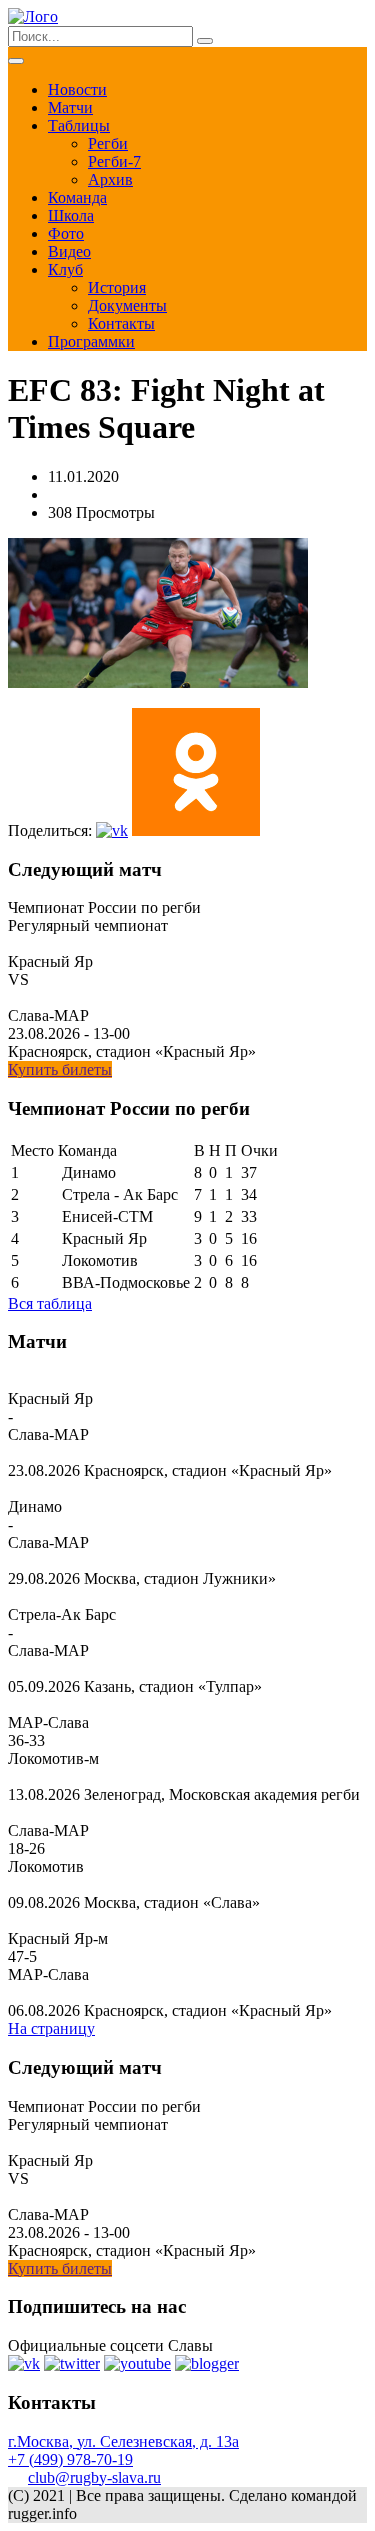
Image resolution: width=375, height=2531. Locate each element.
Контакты (121, 323)
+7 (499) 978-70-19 (70, 2459)
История (117, 287)
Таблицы (79, 125)
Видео (69, 251)
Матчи (70, 107)
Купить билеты (60, 1069)
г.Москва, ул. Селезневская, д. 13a (123, 2441)
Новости (77, 89)
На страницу (51, 2028)
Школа (71, 215)
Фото (66, 233)
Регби (108, 143)
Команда (77, 197)
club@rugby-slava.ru (94, 2477)
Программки (91, 341)
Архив (110, 179)
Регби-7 (114, 161)
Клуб (65, 269)
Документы (127, 305)
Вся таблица (50, 1303)
